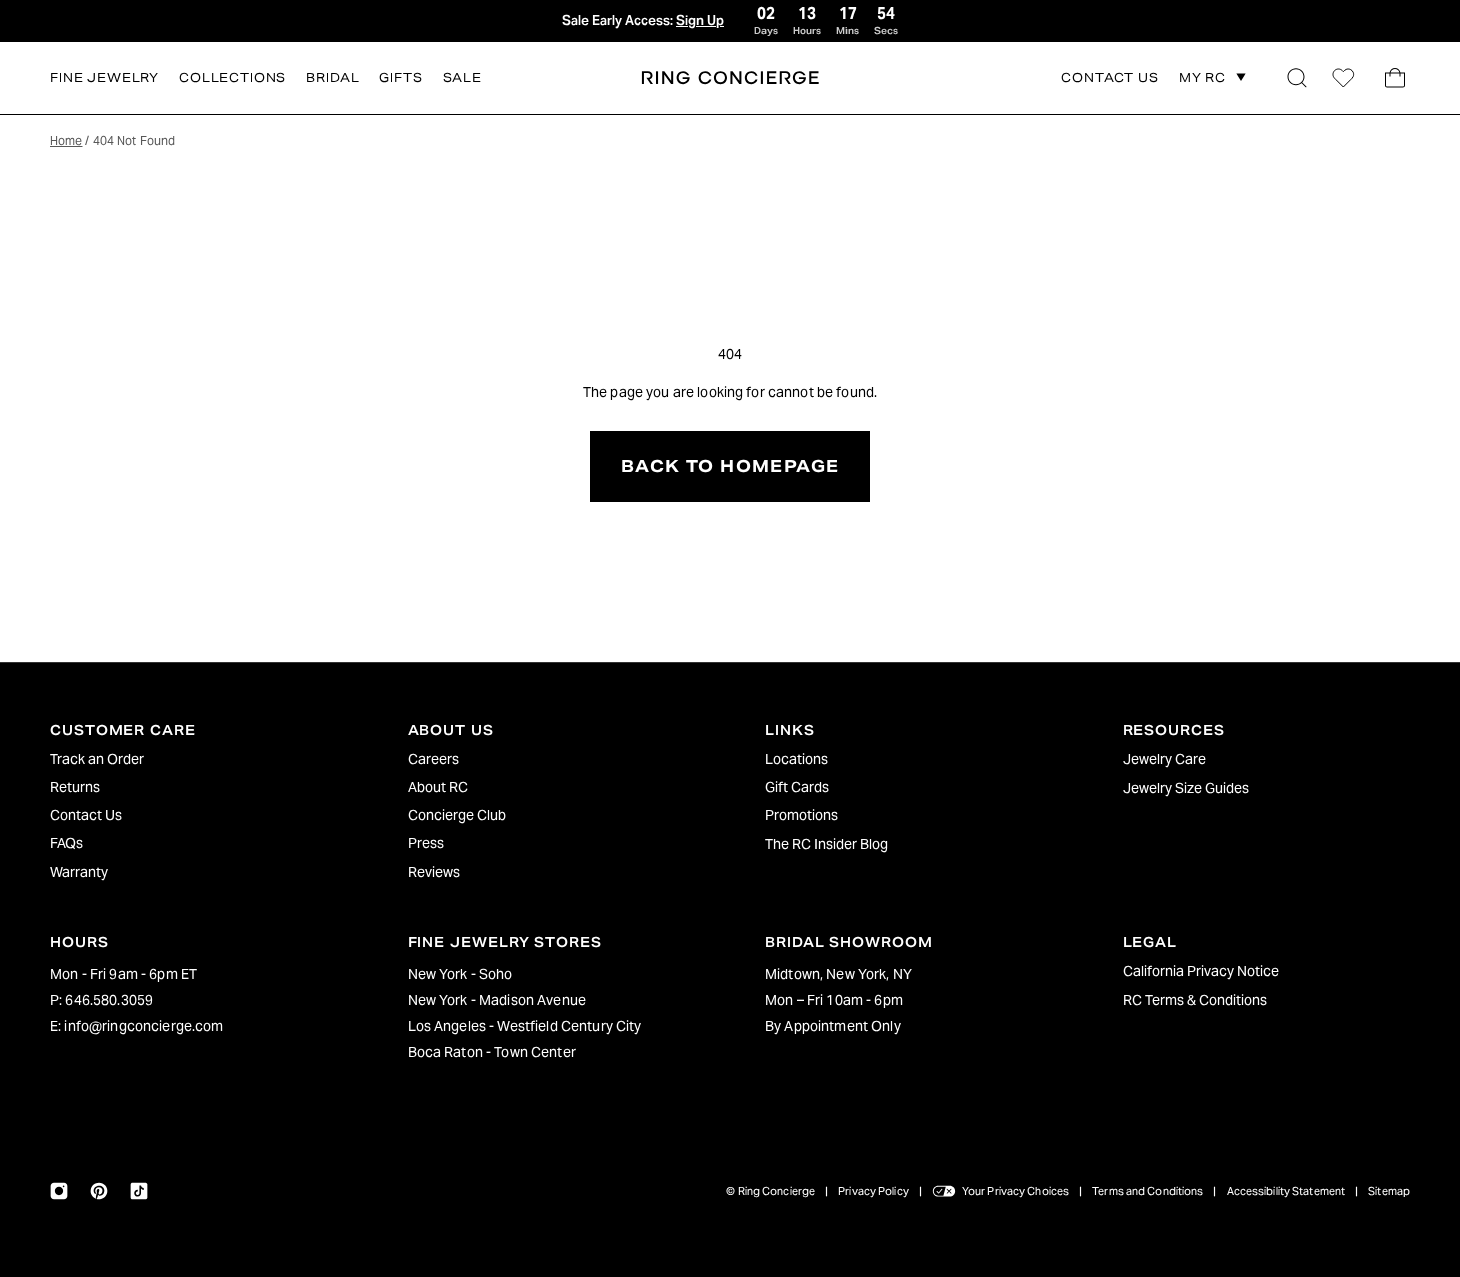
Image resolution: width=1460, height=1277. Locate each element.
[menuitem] (194, 759)
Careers (433, 759)
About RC (438, 787)
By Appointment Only (833, 1026)
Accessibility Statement (1286, 1191)
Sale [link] (462, 77)
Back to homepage (730, 466)
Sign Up (700, 20)
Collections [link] (232, 77)
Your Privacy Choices (1015, 1191)
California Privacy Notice (1201, 971)
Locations (796, 759)
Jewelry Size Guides (1186, 788)
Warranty (79, 872)
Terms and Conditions (1147, 1191)
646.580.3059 (109, 1000)
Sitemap (1389, 1191)
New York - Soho (460, 974)
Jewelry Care (1164, 759)
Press (426, 843)
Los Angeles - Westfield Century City (525, 1026)
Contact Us (86, 815)
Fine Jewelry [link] (104, 77)
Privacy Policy (873, 1191)
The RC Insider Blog (826, 844)
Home (66, 140)
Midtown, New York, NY (838, 974)
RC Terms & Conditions (1195, 1000)
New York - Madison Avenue (497, 1000)
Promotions (801, 815)
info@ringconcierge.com (143, 1026)
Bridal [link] (332, 77)
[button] (1297, 78)
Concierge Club (457, 815)
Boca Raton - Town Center (492, 1052)
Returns (75, 787)
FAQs (66, 843)
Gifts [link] (400, 77)
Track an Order (97, 759)
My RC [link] (1202, 77)
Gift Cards (797, 787)
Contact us (1109, 78)
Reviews (434, 872)
